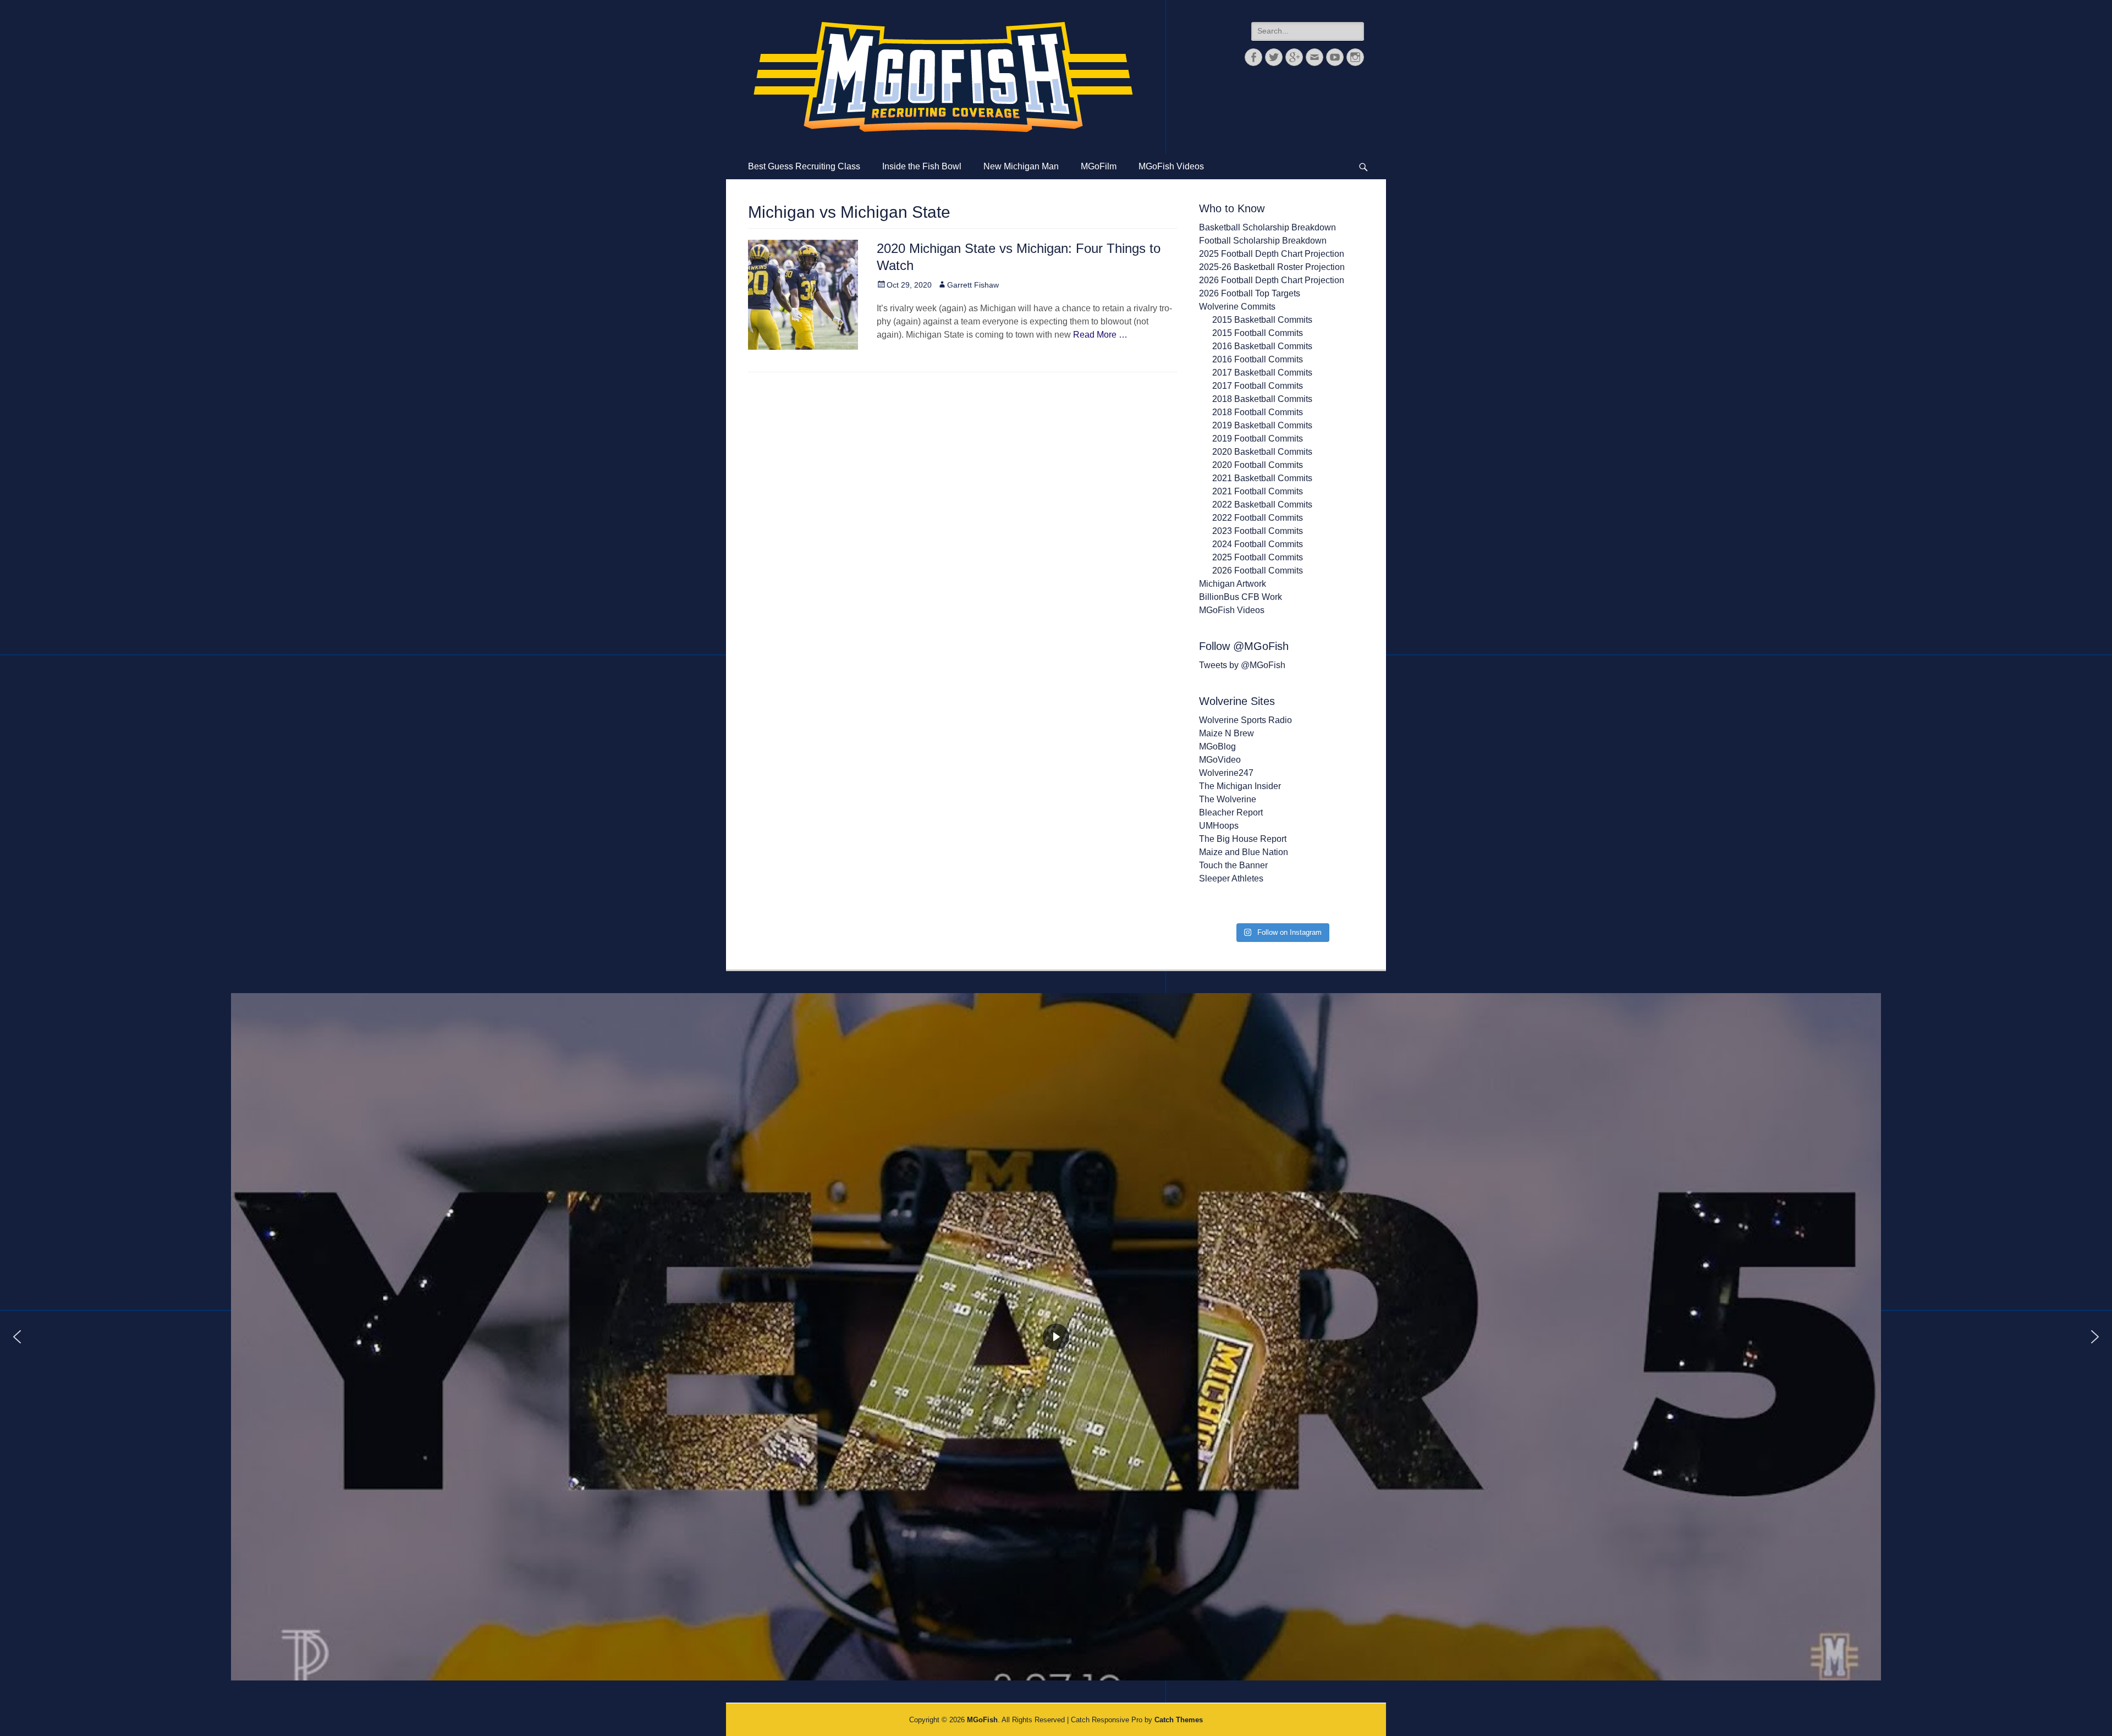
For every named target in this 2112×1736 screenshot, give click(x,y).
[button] (17, 1337)
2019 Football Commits (1258, 439)
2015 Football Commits (1258, 333)
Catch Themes (1179, 1720)
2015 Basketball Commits (1262, 320)
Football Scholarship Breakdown (1263, 241)
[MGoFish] (943, 77)
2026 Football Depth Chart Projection (1272, 280)
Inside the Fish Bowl (922, 166)
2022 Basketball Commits (1262, 505)
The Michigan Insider (1240, 786)
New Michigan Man (1021, 166)
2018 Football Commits (1258, 412)
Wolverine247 (1226, 773)
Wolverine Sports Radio (1245, 720)
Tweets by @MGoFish (1242, 665)
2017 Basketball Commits (1262, 373)
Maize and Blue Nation (1244, 852)
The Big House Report (1243, 839)
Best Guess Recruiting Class (804, 166)
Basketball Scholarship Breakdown (1267, 227)
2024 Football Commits (1258, 544)
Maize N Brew (1226, 733)
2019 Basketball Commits (1262, 425)
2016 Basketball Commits (1262, 346)
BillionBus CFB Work (1241, 597)
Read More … (1100, 335)
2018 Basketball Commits (1262, 399)
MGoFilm (1099, 166)
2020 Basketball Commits (1262, 452)
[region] (1056, 1337)
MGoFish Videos (1171, 166)
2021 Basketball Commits (1262, 478)
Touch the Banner (1233, 865)
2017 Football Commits (1258, 386)
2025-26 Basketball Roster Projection (1272, 267)
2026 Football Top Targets (1250, 293)
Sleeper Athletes (1231, 878)
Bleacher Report (1231, 812)
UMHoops (1219, 826)
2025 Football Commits (1258, 557)
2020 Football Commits (1258, 465)
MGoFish (982, 1720)
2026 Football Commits (1258, 571)
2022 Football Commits (1258, 518)
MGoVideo (1220, 760)
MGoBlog (1217, 746)
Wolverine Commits (1237, 307)
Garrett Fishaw (973, 285)
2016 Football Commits (1258, 359)
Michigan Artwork (1233, 584)
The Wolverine (1228, 799)
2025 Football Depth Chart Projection (1272, 254)
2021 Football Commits (1258, 491)
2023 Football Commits (1258, 531)
